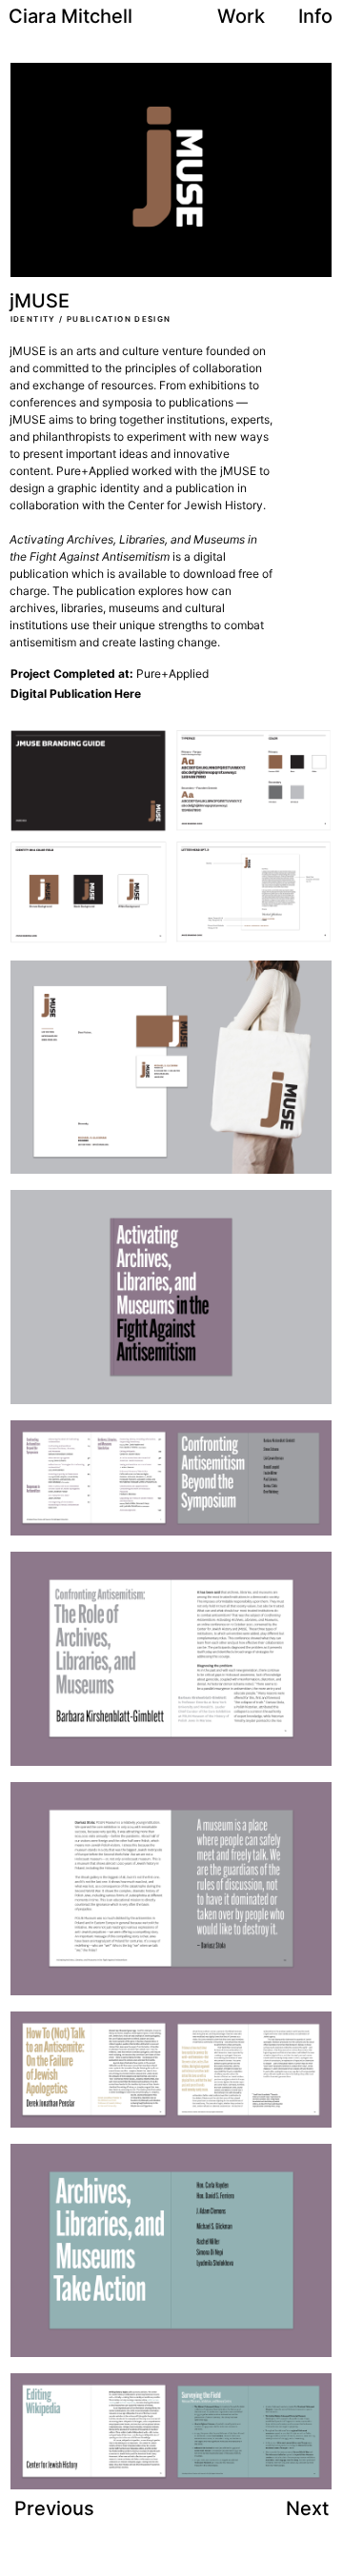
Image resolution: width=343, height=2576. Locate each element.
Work (241, 16)
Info (315, 16)
